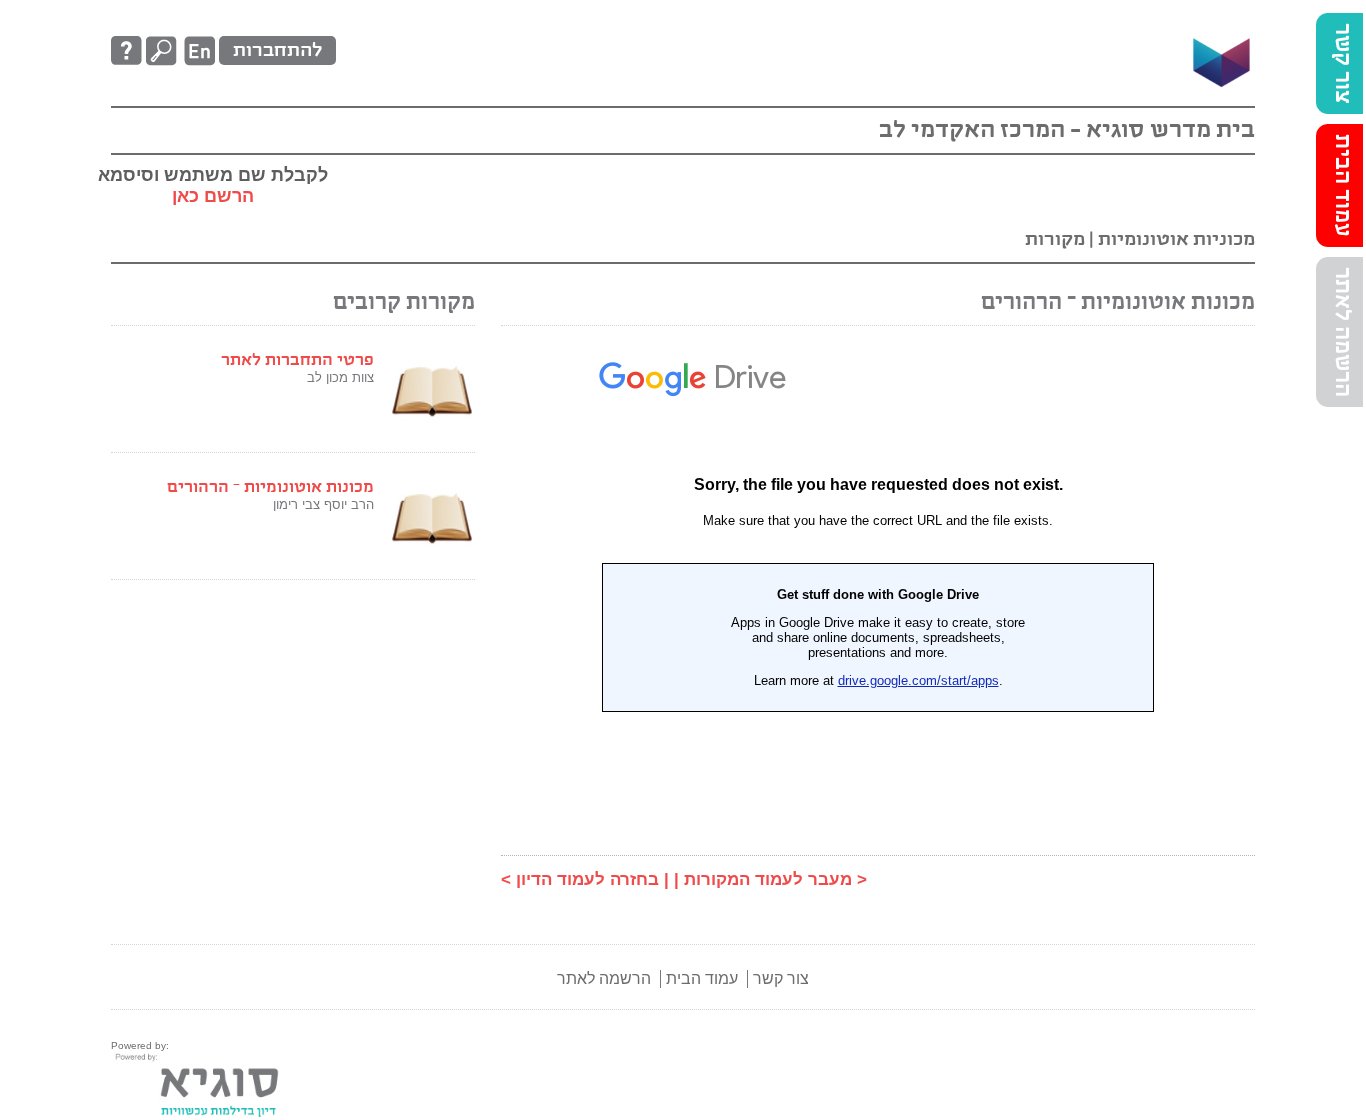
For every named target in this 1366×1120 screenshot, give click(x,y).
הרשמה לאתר (1342, 332)
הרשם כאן (213, 196)
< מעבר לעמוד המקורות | (770, 879)
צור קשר (1342, 63)
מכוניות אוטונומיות (1174, 239)
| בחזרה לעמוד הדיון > (585, 879)
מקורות (1055, 239)
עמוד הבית (1342, 185)
